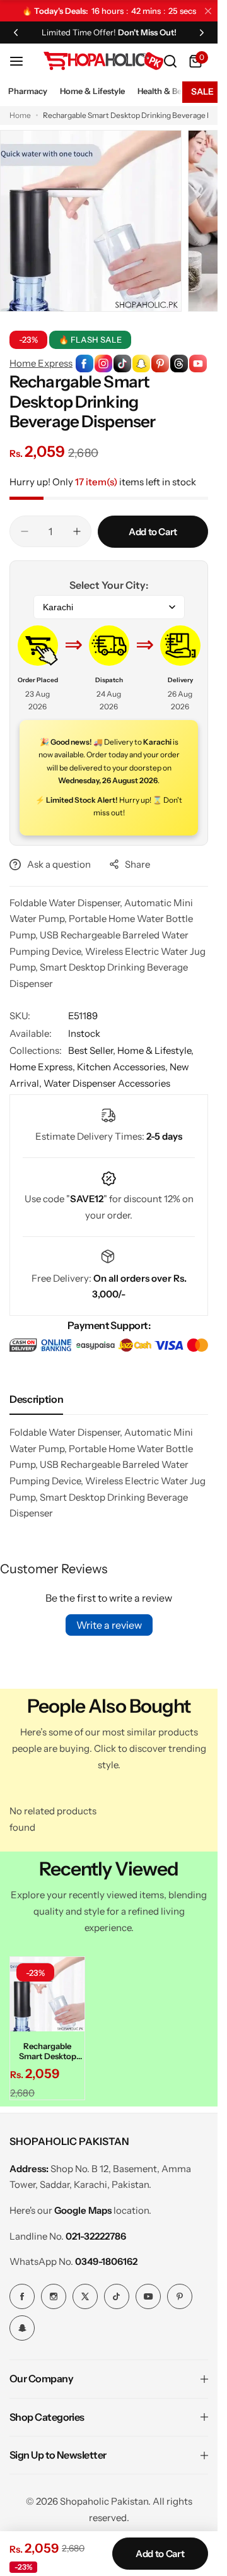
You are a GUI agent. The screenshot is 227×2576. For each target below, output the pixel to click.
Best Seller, (93, 1050)
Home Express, (43, 1067)
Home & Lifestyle (92, 91)
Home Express (41, 363)
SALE (202, 92)
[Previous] (16, 32)
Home (20, 115)
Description (36, 1399)
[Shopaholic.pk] (103, 61)
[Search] (170, 61)
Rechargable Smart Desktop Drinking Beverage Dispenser (48, 2051)
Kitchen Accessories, (123, 1067)
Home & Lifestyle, (155, 1050)
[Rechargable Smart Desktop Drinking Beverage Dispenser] (47, 1994)
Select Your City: (109, 585)
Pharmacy (28, 91)
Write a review (109, 1625)
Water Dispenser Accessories (107, 1083)
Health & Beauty (168, 91)
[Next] (202, 32)
